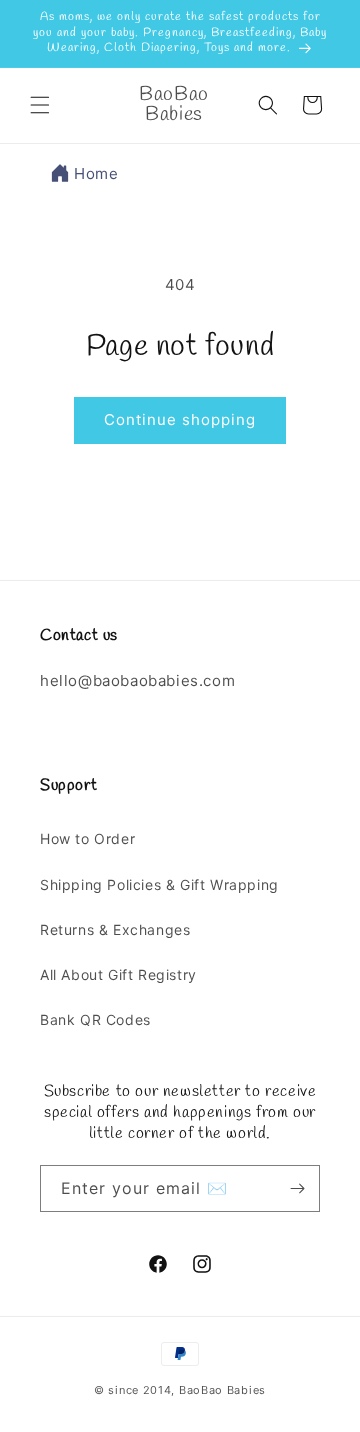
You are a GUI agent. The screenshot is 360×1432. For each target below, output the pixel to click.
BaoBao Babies (222, 1390)
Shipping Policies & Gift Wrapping (159, 884)
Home (96, 173)
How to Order (87, 838)
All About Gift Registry (118, 974)
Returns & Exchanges (115, 929)
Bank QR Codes (95, 1019)
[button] (40, 105)
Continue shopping (180, 419)
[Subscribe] (297, 1188)
